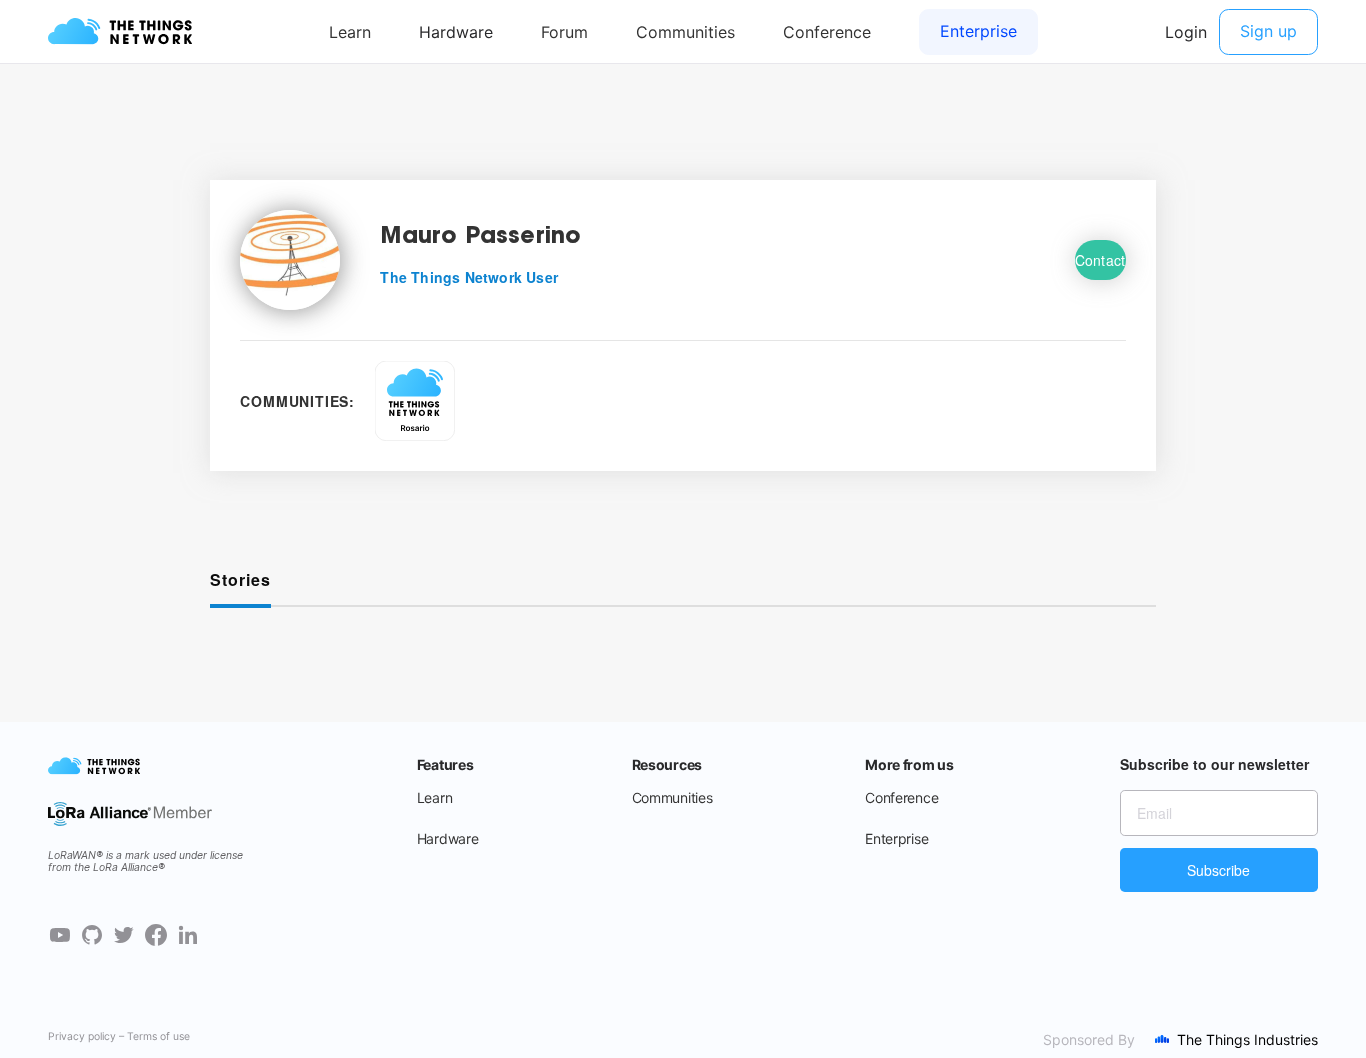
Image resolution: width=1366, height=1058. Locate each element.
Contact (1100, 260)
